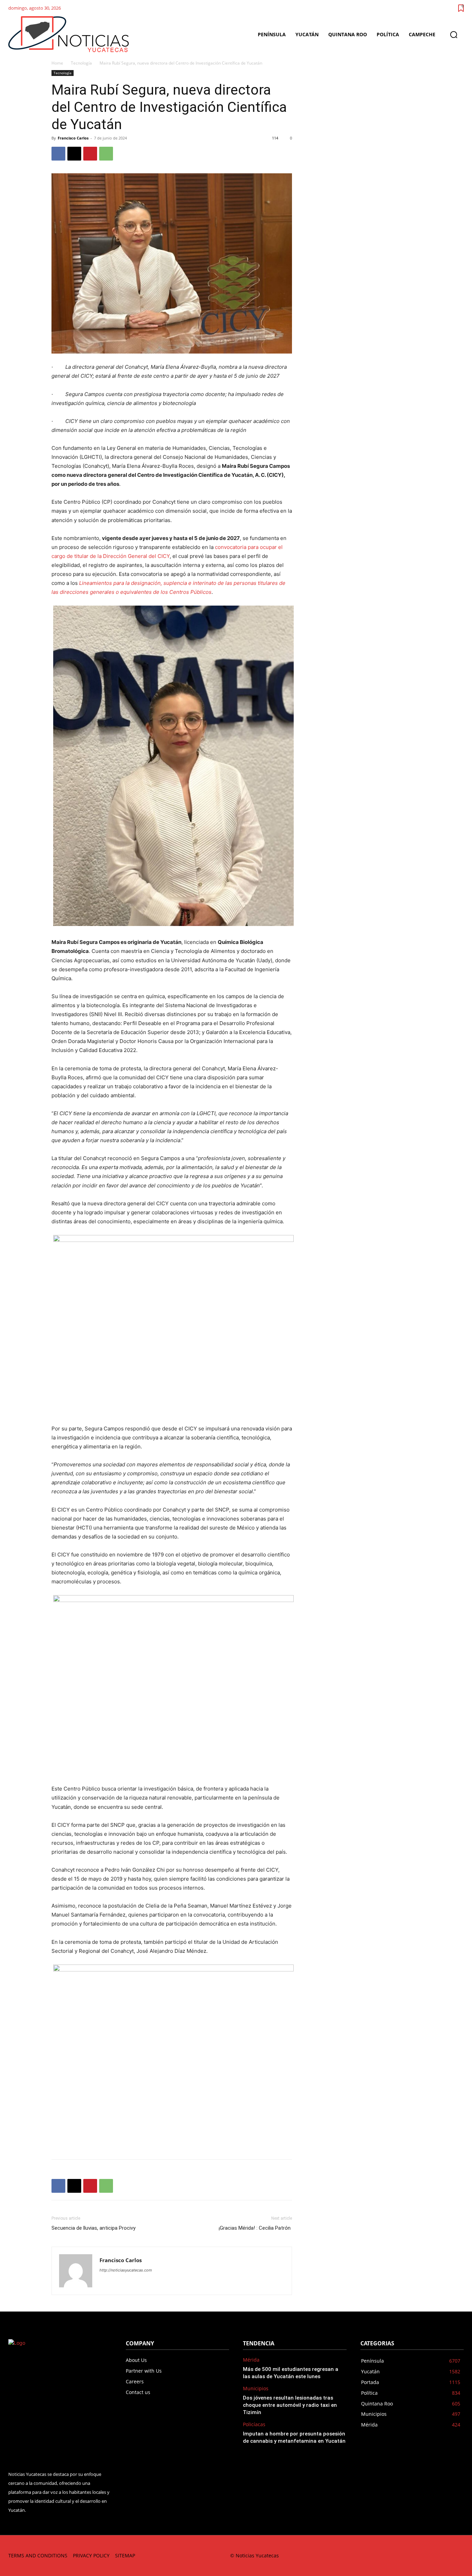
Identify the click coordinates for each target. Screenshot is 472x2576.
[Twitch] (427, 2555)
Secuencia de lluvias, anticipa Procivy (93, 2228)
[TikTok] (411, 2555)
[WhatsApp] (106, 154)
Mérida (251, 2360)
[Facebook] (58, 154)
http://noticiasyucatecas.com (126, 2270)
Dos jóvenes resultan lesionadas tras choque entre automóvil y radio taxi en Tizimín (290, 2405)
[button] (454, 35)
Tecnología (81, 63)
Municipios (256, 2389)
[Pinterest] (90, 154)
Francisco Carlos (73, 138)
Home (57, 63)
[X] (74, 154)
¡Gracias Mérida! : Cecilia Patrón (255, 2228)
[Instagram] (395, 2555)
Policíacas (254, 2425)
